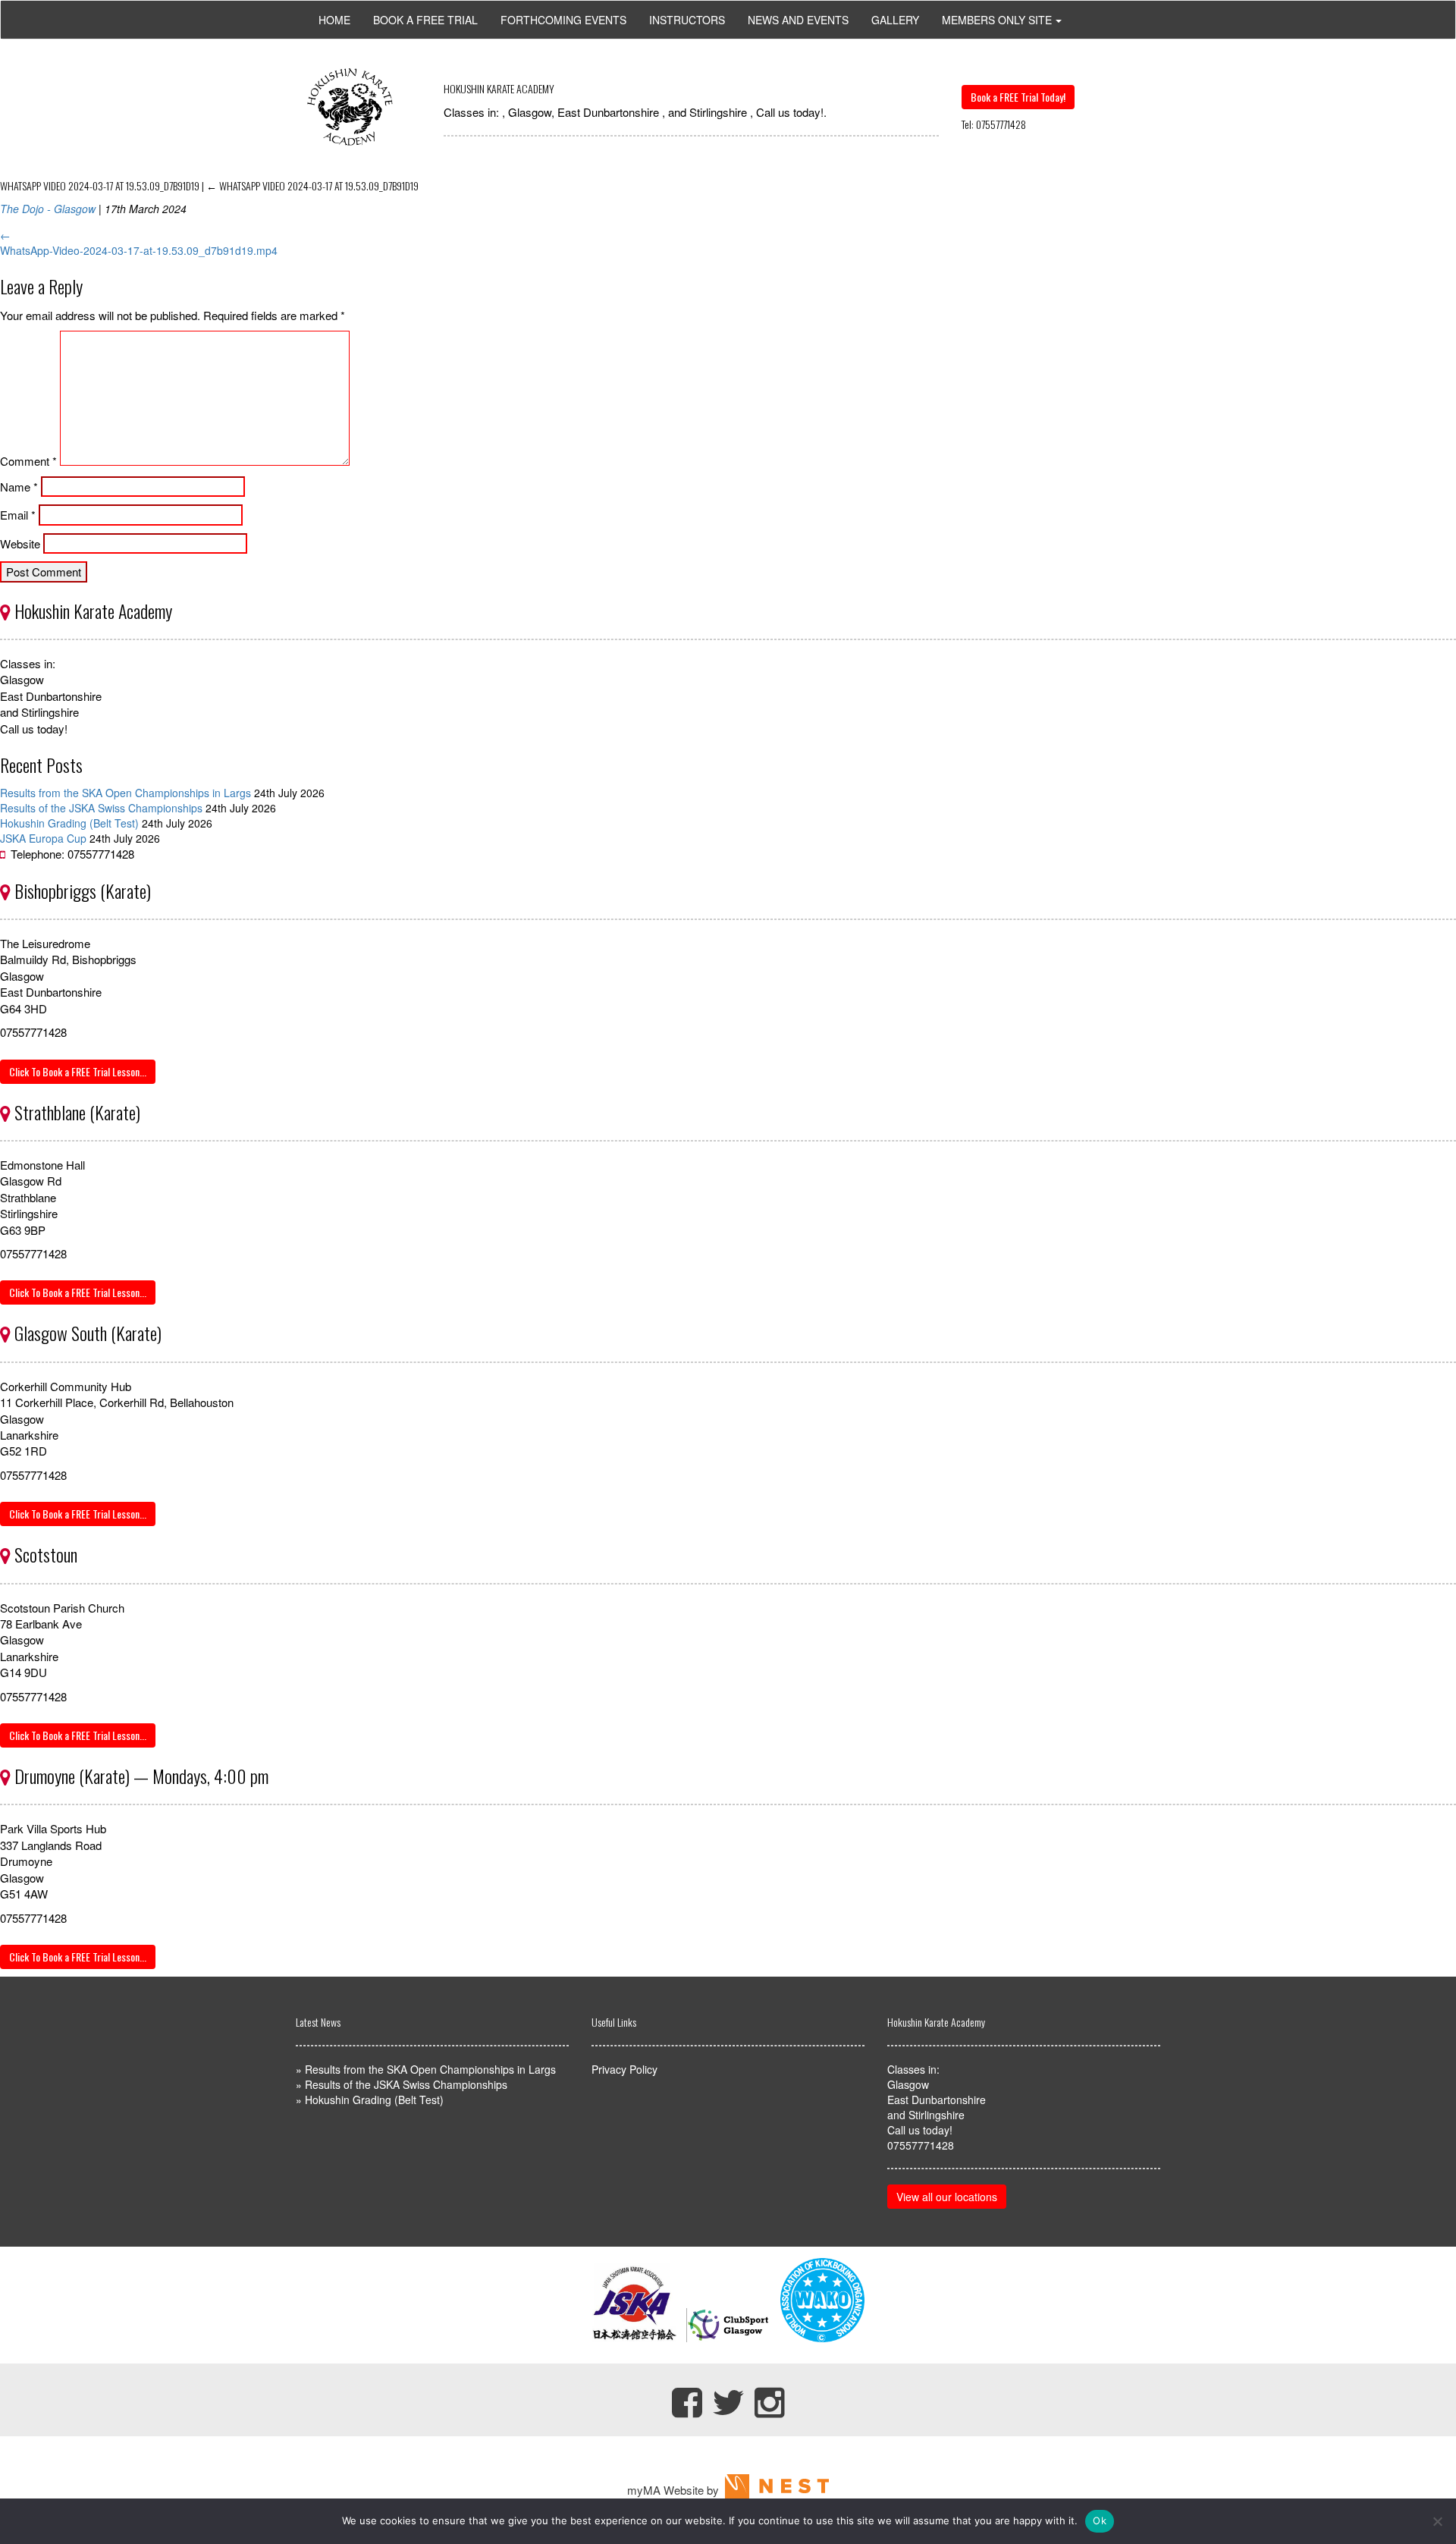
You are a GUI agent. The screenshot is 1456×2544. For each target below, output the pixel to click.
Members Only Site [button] (997, 20)
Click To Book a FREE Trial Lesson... (78, 1071)
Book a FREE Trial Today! (1018, 97)
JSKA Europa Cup (43, 838)
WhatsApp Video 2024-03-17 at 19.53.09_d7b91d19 (312, 185)
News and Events (798, 20)
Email (18, 515)
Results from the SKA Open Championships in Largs (126, 793)
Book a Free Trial (425, 20)
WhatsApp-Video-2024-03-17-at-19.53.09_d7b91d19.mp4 (139, 250)
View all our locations (947, 2197)
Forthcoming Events (563, 20)
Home (334, 20)
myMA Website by (676, 2490)
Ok (1100, 2520)
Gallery (895, 20)
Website (20, 543)
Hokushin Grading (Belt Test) (69, 823)
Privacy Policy (624, 2069)
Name (19, 487)
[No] (1437, 2521)
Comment (28, 461)
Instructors (687, 20)
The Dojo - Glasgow (48, 209)
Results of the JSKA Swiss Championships (101, 808)
